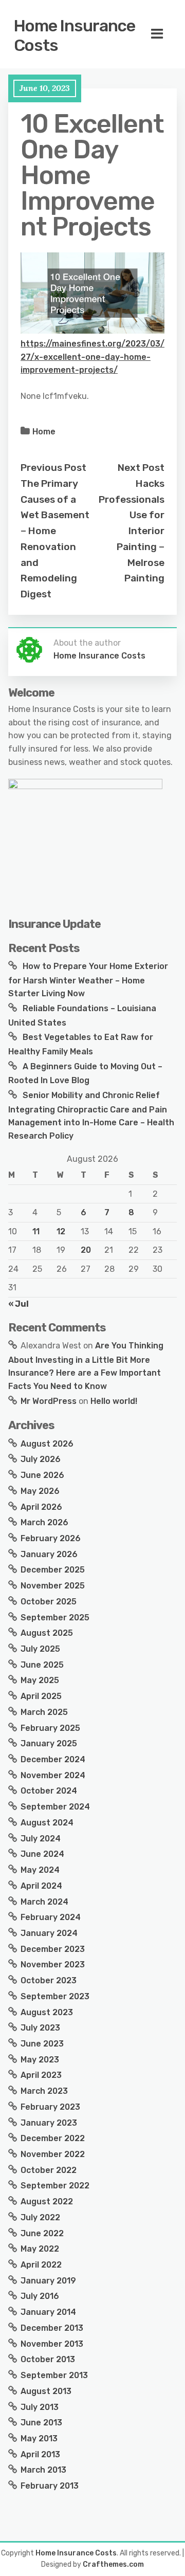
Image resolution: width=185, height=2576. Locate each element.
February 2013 (50, 2486)
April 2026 (41, 1507)
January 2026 (49, 1554)
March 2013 (43, 2470)
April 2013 (40, 2454)
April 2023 (41, 2075)
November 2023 (53, 1965)
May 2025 (40, 1680)
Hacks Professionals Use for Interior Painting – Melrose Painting (132, 531)
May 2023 (40, 2060)
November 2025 (53, 1586)
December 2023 (53, 1949)
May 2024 (40, 1870)
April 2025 (41, 1696)
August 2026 (47, 1444)
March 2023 (44, 2091)
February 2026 (51, 1538)
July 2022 (40, 2217)
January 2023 (49, 2123)
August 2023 (47, 2012)
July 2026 (41, 1459)
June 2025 (42, 1665)
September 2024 (55, 1807)
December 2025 (53, 1570)
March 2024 (44, 1902)
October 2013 (48, 2359)
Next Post (141, 468)
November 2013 (52, 2344)
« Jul (18, 1304)
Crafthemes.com (113, 2564)
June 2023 (42, 2044)
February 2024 (51, 1917)
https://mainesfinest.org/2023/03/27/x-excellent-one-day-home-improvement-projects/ (92, 357)
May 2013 (39, 2438)
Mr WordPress (49, 1401)
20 (86, 1250)
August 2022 (47, 2202)
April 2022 (41, 2265)
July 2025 (40, 1649)
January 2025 (49, 1743)
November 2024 (53, 1775)
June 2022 (42, 2233)
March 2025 (44, 1712)
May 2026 (40, 1491)
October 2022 (49, 2170)
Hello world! (114, 1401)
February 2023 (50, 2107)
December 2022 (53, 2138)
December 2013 (52, 2328)
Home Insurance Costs (75, 35)
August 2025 (47, 1633)
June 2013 (41, 2423)
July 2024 (41, 1839)
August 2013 (46, 2391)
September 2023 (55, 1996)
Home (44, 432)
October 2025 (49, 1602)
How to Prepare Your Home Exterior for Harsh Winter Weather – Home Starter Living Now (88, 980)
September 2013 (54, 2375)
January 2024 (49, 1933)
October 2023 (49, 1980)
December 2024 (53, 1759)
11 (36, 1231)
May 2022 (40, 2249)
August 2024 (47, 1823)
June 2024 (42, 1854)
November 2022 (53, 2154)
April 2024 (41, 1886)
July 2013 (40, 2407)
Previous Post (53, 468)
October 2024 (49, 1791)
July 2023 (40, 2028)
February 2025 (50, 1728)
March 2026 (44, 1522)
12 (61, 1231)
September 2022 (55, 2186)
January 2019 (48, 2281)
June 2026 (42, 1475)
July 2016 (40, 2296)
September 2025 (55, 1618)
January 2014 (48, 2312)
